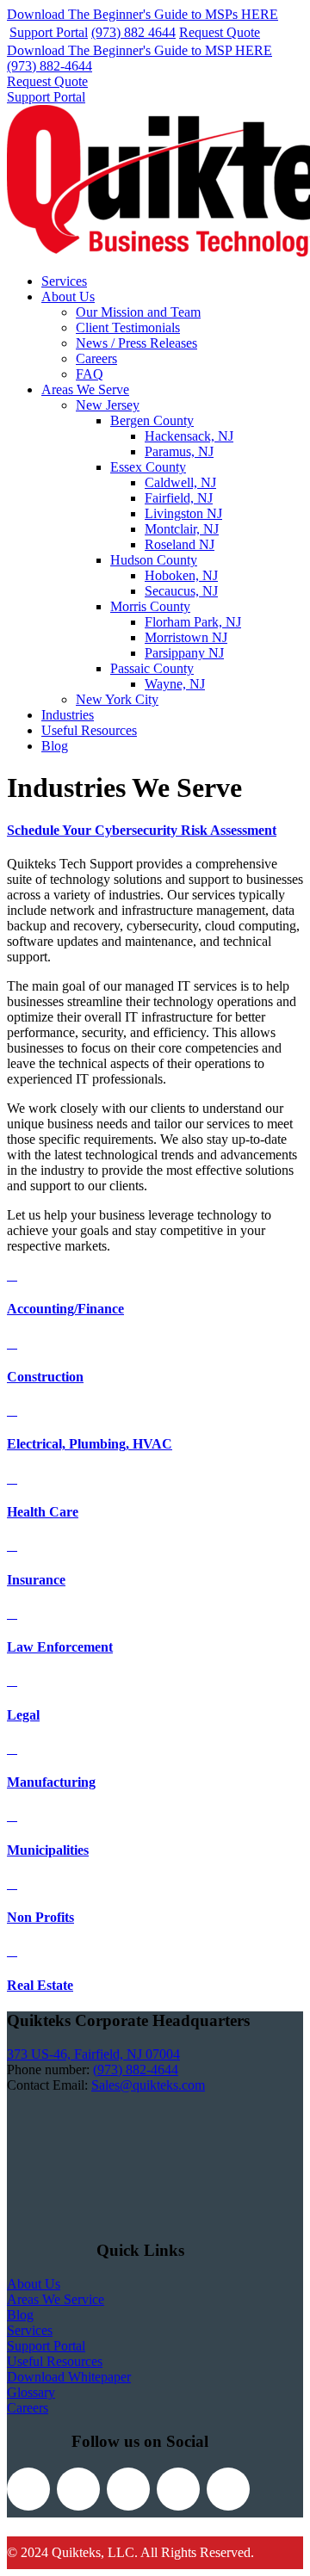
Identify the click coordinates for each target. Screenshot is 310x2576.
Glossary (31, 2392)
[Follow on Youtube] (228, 2489)
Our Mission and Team (138, 312)
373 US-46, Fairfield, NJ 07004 (93, 2054)
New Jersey (108, 405)
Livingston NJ (183, 513)
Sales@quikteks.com (148, 2085)
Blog (55, 746)
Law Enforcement (60, 1647)
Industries (68, 715)
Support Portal (49, 32)
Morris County (150, 606)
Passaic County (152, 668)
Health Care (43, 1512)
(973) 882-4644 (50, 66)
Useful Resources (89, 730)
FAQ (90, 374)
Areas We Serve (85, 389)
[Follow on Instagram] (128, 2489)
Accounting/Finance (65, 1309)
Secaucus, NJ (181, 591)
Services (64, 281)
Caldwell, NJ (180, 482)
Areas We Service (56, 2299)
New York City (117, 699)
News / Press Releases (136, 343)
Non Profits (40, 1917)
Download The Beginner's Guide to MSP (139, 50)
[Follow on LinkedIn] (178, 2489)
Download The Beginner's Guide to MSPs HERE (143, 14)
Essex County (148, 467)
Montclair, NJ (182, 529)
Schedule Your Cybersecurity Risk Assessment (142, 830)
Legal (23, 1715)
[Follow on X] (78, 2489)
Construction (45, 1377)
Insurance (36, 1580)
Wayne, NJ (175, 684)
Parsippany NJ (184, 653)
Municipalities (48, 1850)
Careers (96, 358)
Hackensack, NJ (189, 436)
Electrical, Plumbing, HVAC (90, 1444)
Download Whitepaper (69, 2377)
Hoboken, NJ (181, 575)
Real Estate (40, 1985)
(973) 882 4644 (133, 32)
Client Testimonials (128, 327)
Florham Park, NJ (193, 622)
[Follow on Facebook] (28, 2489)
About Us (68, 297)
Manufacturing (51, 1782)
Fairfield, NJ (179, 498)
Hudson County (154, 560)
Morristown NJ (186, 637)
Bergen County (152, 420)
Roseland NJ (180, 544)
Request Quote (220, 32)
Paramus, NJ (179, 451)
